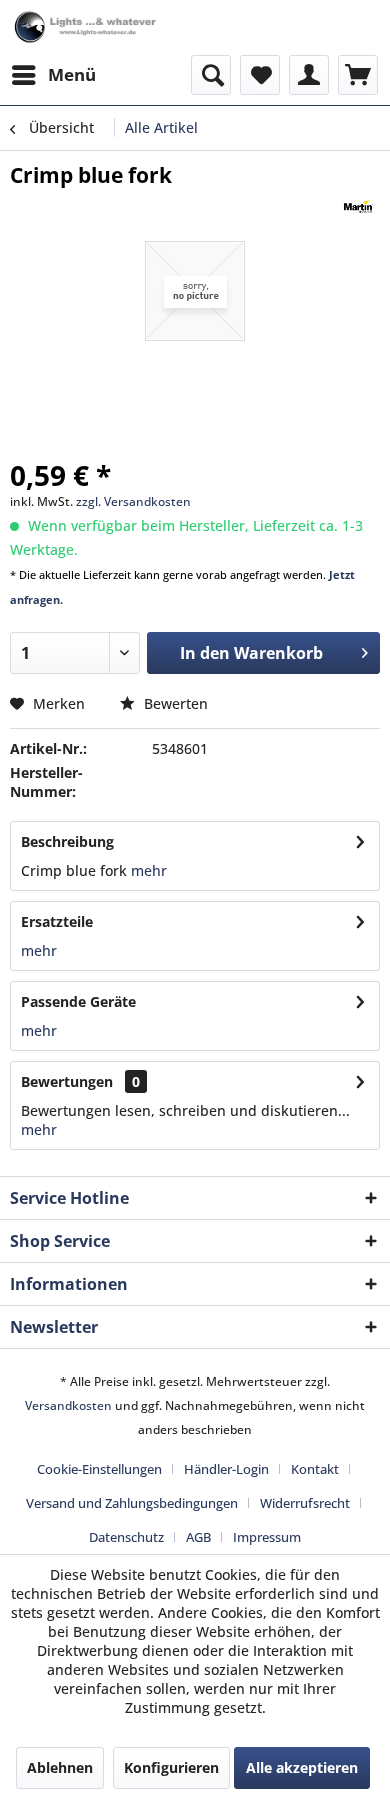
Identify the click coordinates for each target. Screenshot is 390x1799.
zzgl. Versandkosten (133, 501)
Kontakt (315, 1469)
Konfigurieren (171, 1767)
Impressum (267, 1537)
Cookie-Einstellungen (99, 1469)
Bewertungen (67, 1081)
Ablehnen (60, 1767)
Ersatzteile (57, 921)
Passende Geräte (78, 1001)
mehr (147, 870)
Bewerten (174, 703)
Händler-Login (226, 1469)
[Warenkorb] (358, 75)
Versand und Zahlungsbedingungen (132, 1503)
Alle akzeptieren (302, 1767)
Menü (72, 74)
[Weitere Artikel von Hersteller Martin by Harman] (358, 206)
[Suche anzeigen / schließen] (211, 75)
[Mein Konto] (309, 75)
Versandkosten (68, 1405)
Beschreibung (67, 841)
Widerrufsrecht (305, 1503)
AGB (198, 1537)
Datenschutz (126, 1537)
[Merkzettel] (260, 75)
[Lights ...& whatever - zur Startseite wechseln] (86, 27)
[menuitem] (53, 75)
